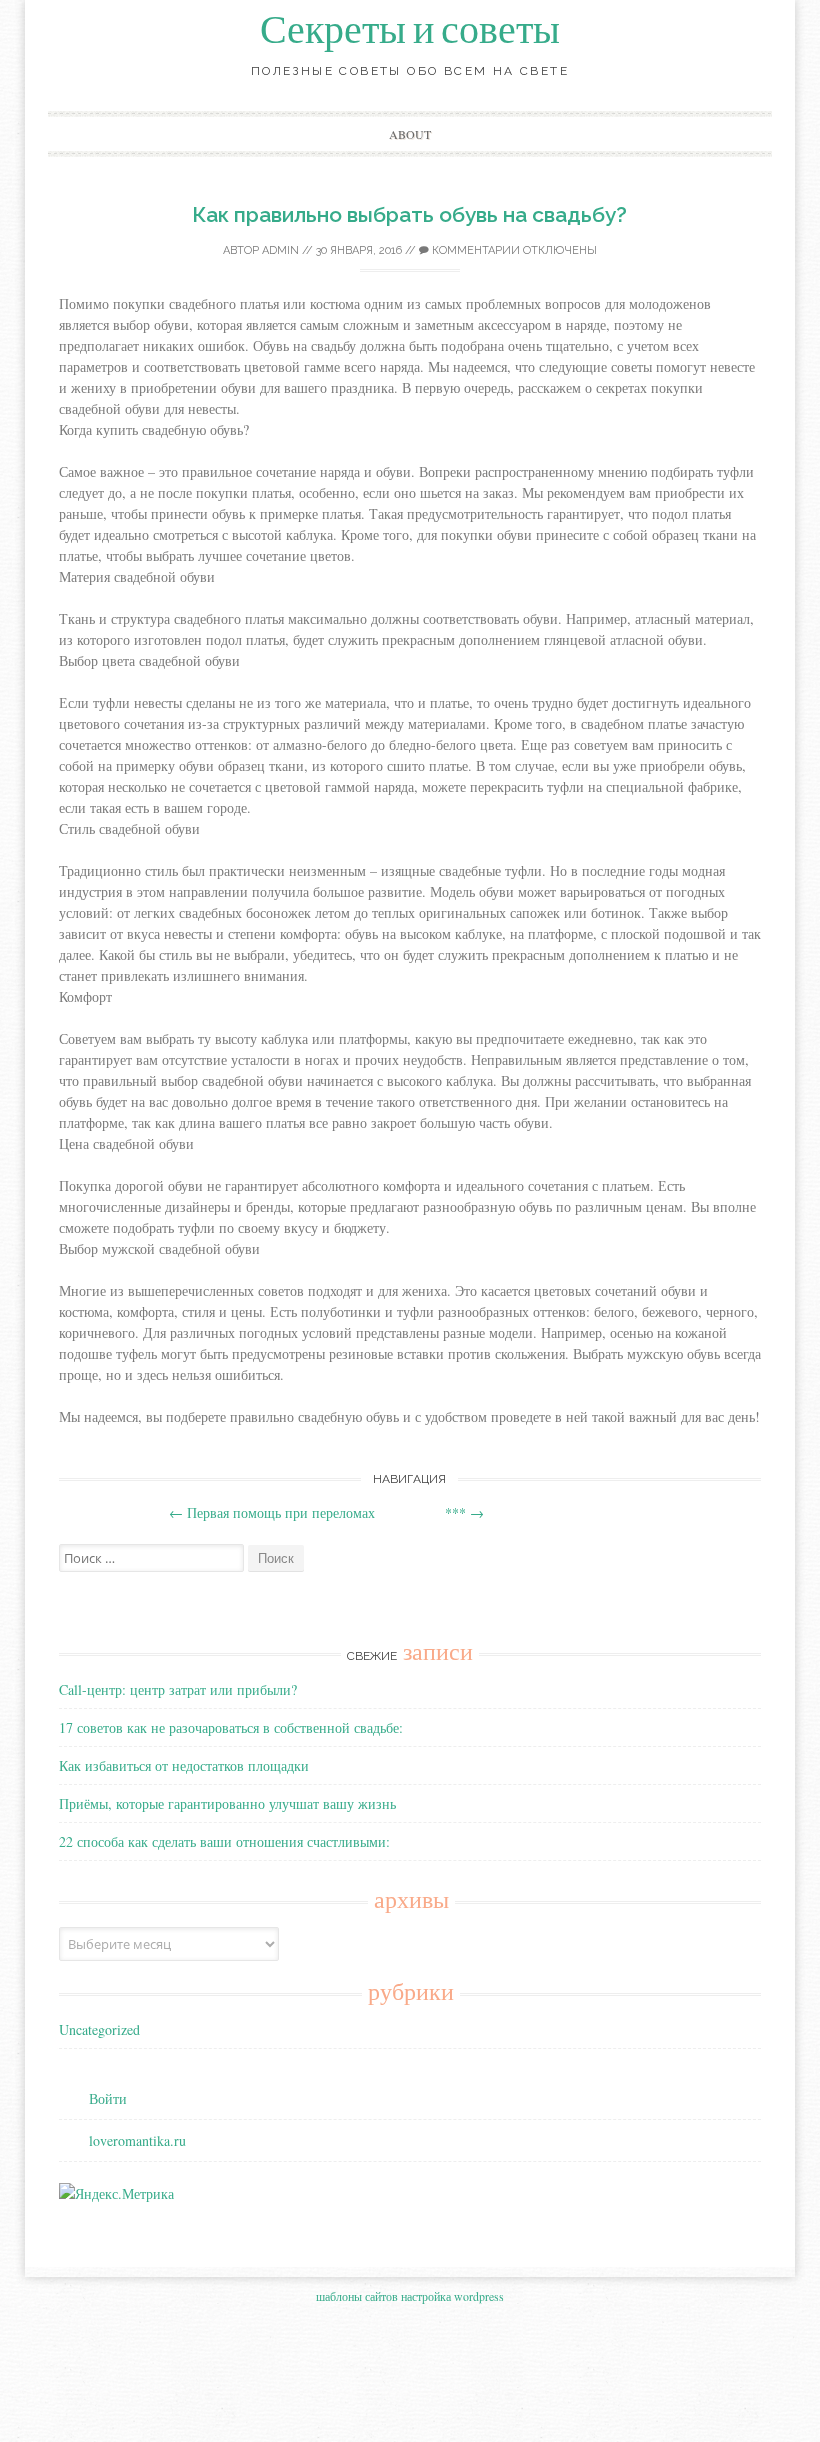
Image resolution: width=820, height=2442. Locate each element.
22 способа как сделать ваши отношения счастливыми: (224, 1841)
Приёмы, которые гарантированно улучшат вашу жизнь (227, 1803)
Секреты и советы (410, 30)
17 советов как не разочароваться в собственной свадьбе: (231, 1727)
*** (464, 1512)
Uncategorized (99, 2029)
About (410, 134)
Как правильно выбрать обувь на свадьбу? (409, 214)
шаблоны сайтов (357, 2296)
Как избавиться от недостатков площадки (184, 1765)
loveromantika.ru (137, 2140)
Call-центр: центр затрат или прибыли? (178, 1689)
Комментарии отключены (513, 250)
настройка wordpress (452, 2296)
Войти (108, 2098)
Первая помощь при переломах (272, 1512)
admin (280, 250)
